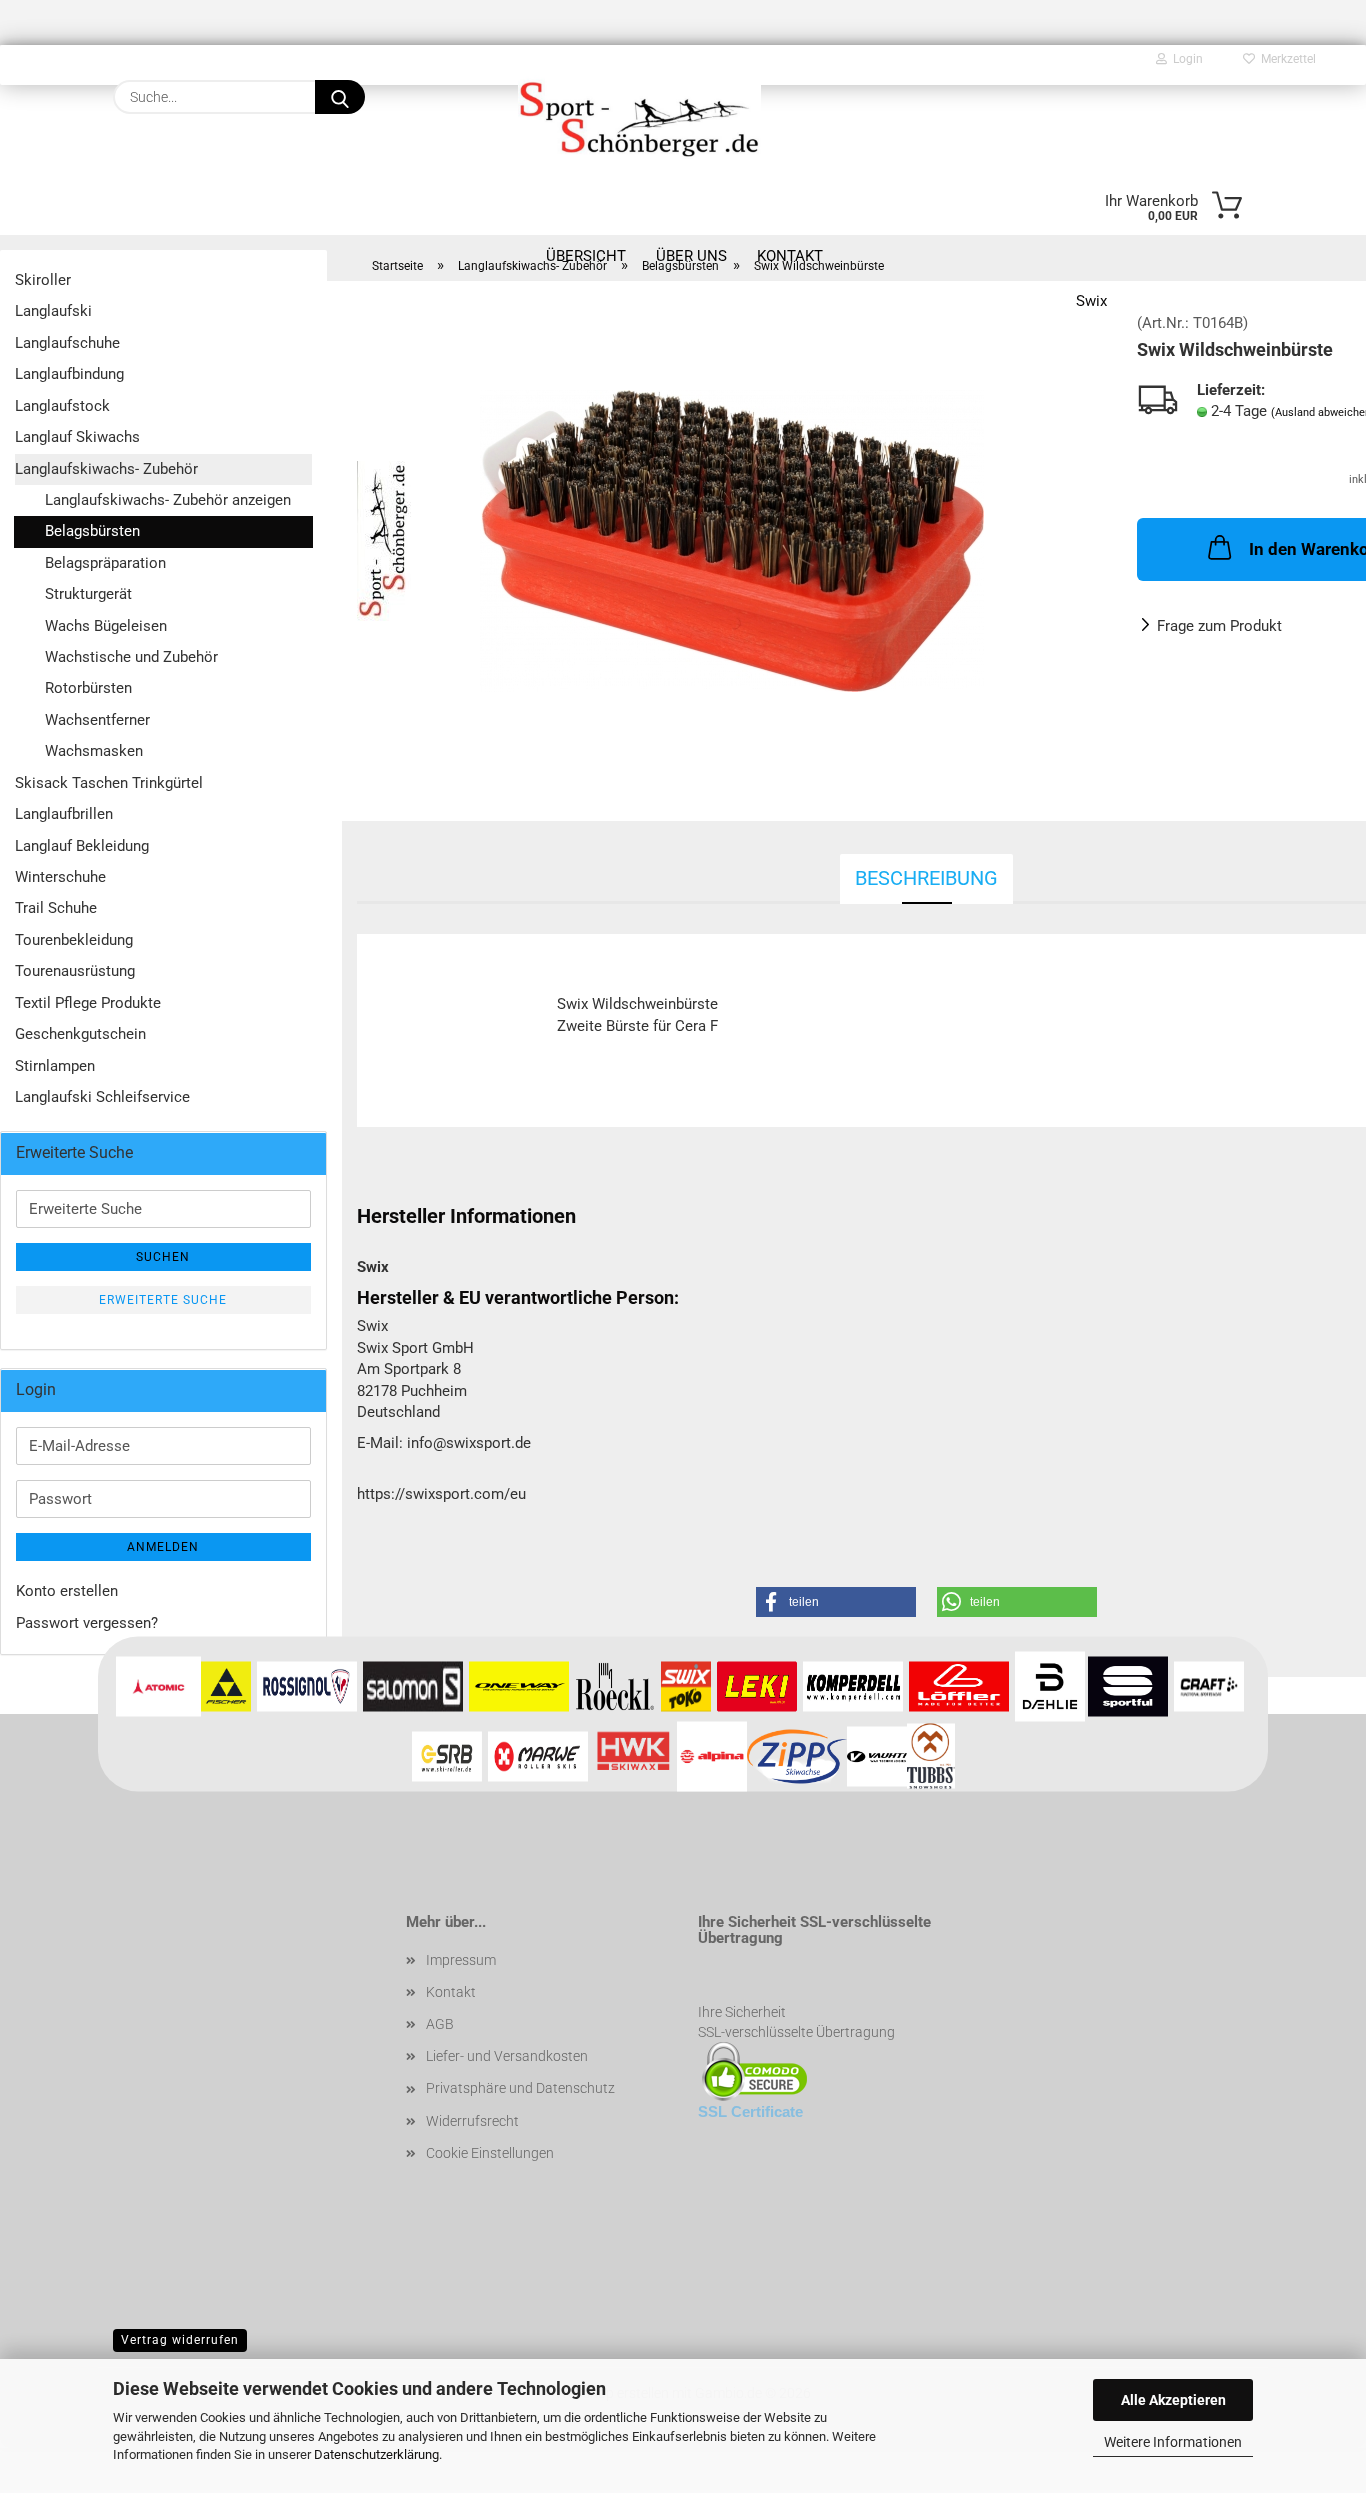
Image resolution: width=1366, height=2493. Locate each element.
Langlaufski (53, 311)
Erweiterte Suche (163, 1300)
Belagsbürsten (92, 531)
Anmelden (163, 1547)
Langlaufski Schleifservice (102, 1097)
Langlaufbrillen (64, 814)
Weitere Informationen (1173, 2442)
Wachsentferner (97, 720)
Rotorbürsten (88, 688)
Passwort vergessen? (87, 1623)
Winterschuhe (60, 877)
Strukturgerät (88, 594)
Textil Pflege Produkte (88, 1003)
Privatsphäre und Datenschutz (520, 2088)
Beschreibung (926, 878)
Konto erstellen (67, 1591)
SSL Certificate (750, 2111)
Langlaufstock (62, 406)
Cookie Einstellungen (490, 2153)
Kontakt (451, 1992)
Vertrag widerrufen (180, 2340)
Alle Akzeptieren (1173, 2400)
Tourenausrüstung (75, 971)
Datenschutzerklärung (376, 2454)
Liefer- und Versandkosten (507, 2056)
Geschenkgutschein (80, 1034)
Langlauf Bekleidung (82, 846)
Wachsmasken (94, 751)
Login (1185, 59)
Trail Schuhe (56, 908)
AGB (440, 2024)
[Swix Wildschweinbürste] (732, 540)
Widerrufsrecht (472, 2121)
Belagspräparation (105, 563)
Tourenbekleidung (74, 940)
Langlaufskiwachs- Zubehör (106, 469)
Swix (1091, 301)
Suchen (163, 1257)
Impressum (461, 1960)
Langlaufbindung (69, 374)
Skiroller (43, 280)
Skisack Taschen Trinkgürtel (109, 783)
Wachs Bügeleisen (106, 626)
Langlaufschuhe (67, 343)
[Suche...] (340, 97)
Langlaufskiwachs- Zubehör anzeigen (168, 500)
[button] (836, 1602)
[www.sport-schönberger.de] (639, 117)
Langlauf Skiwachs (77, 437)
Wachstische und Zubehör (131, 657)
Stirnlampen (55, 1066)
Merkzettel (1285, 59)
